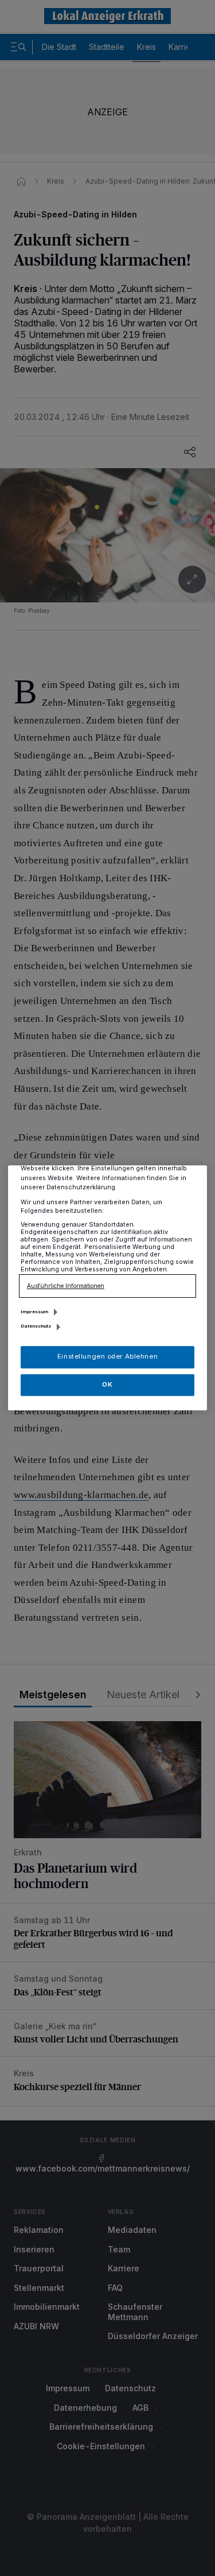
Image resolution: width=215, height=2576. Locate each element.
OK (107, 1384)
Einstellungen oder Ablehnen (107, 1357)
